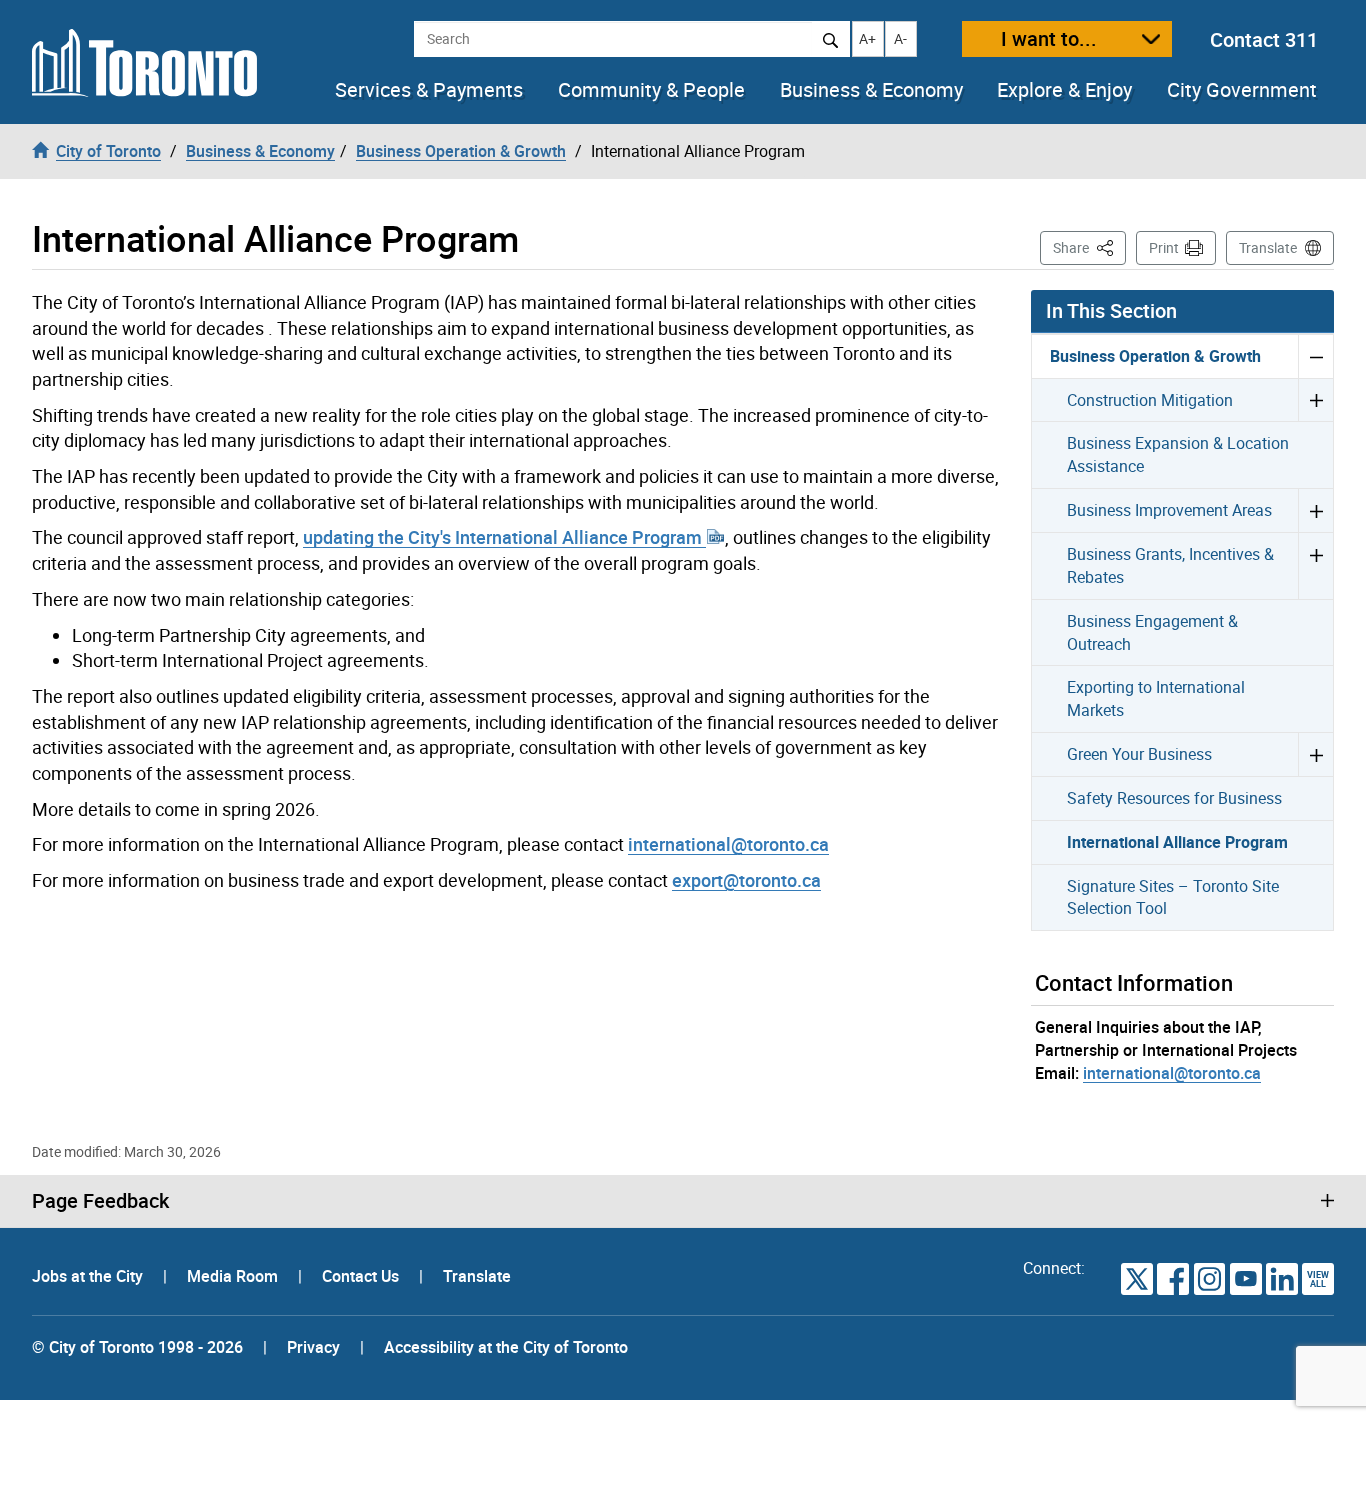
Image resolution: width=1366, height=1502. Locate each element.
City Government (1242, 90)
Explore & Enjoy (1064, 90)
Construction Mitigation (1150, 400)
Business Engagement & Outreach (1152, 632)
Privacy (313, 1347)
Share (1089, 247)
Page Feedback (100, 1201)
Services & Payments (429, 90)
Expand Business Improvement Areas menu (1315, 510)
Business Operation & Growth (1155, 356)
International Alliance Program (1177, 842)
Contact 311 (1264, 39)
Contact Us (362, 1276)
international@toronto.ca (728, 844)
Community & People (651, 90)
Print (1164, 247)
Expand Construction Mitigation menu (1315, 400)
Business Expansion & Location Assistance (1178, 454)
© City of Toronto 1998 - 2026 (137, 1347)
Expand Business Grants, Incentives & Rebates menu (1315, 565)
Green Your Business (1139, 754)
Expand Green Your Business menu (1315, 754)
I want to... (1049, 38)
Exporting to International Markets (1156, 698)
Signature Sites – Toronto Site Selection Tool (1173, 897)
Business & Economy (871, 90)
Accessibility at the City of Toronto (506, 1347)
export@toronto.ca (746, 880)
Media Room (234, 1276)
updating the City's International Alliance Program (504, 537)
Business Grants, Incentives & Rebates (1170, 565)
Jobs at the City (89, 1276)
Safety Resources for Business (1174, 798)
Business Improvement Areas (1169, 510)
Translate (1268, 247)
